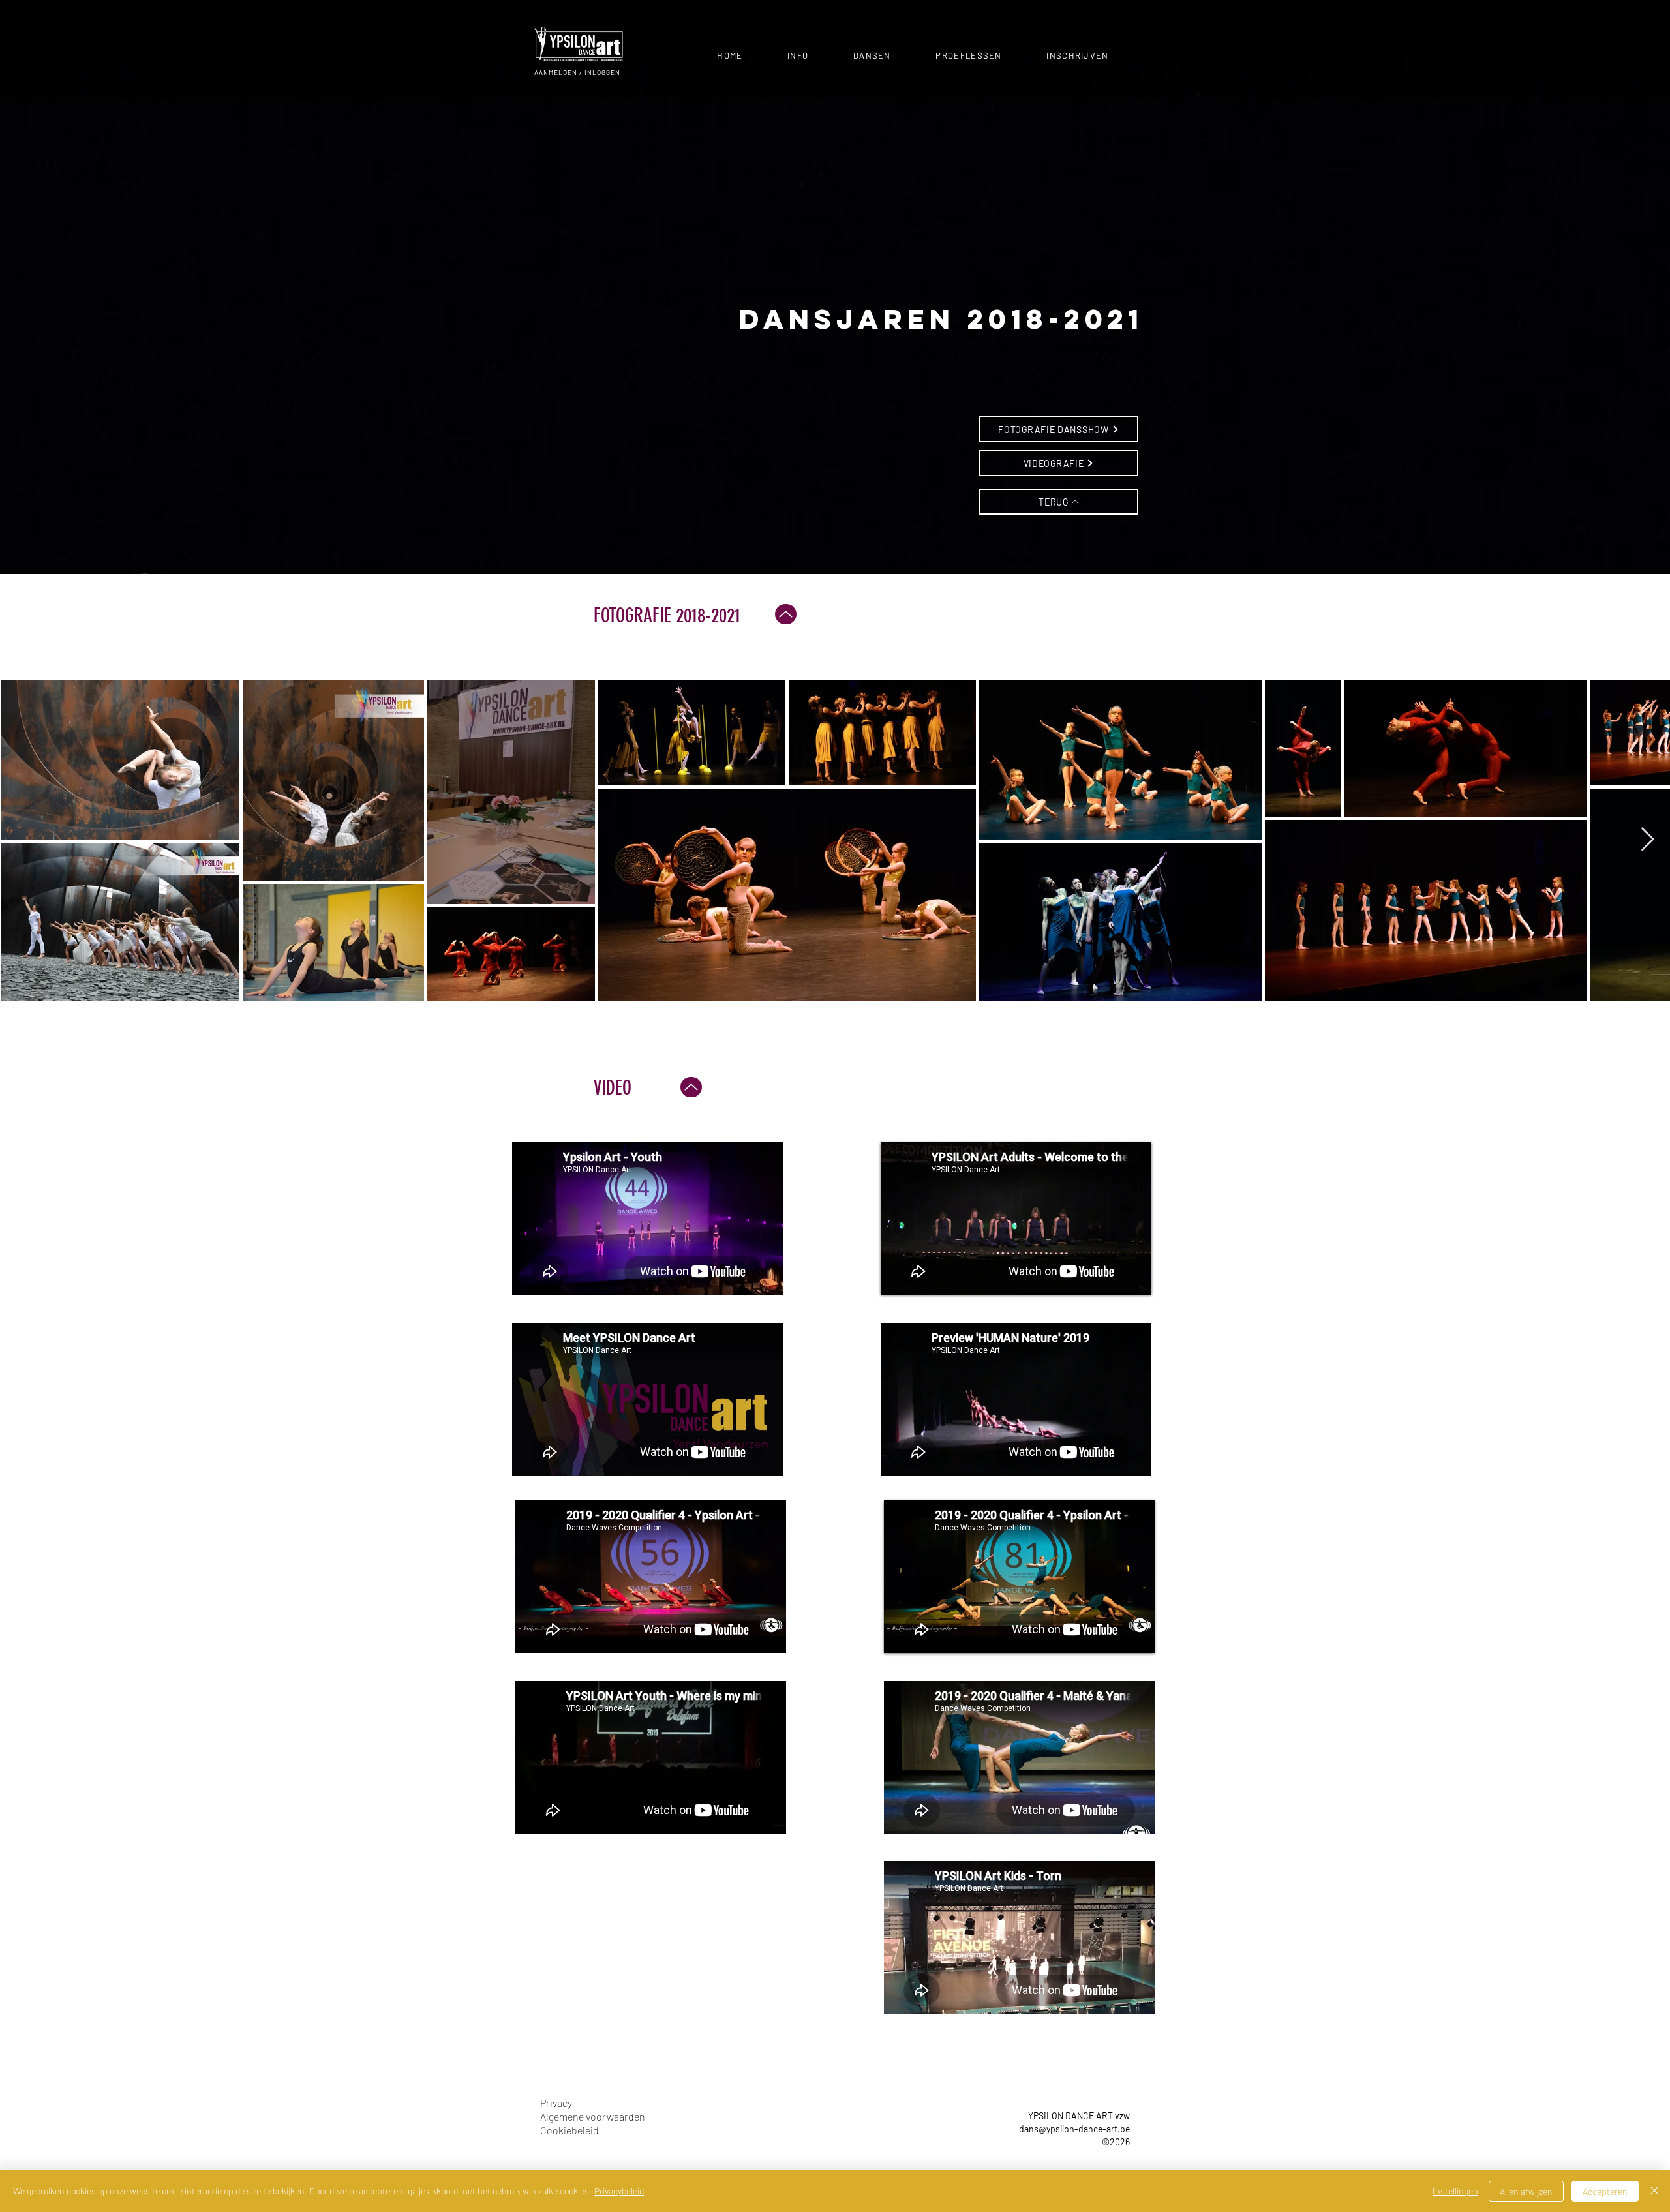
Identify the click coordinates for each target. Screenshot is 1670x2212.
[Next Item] (1647, 840)
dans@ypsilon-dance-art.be (1074, 2129)
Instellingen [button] (1455, 2191)
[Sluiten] (1654, 2191)
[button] (798, 55)
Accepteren (1605, 2191)
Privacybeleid (619, 2191)
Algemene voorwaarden (593, 2116)
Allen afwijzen (1526, 2191)
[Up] (786, 614)
